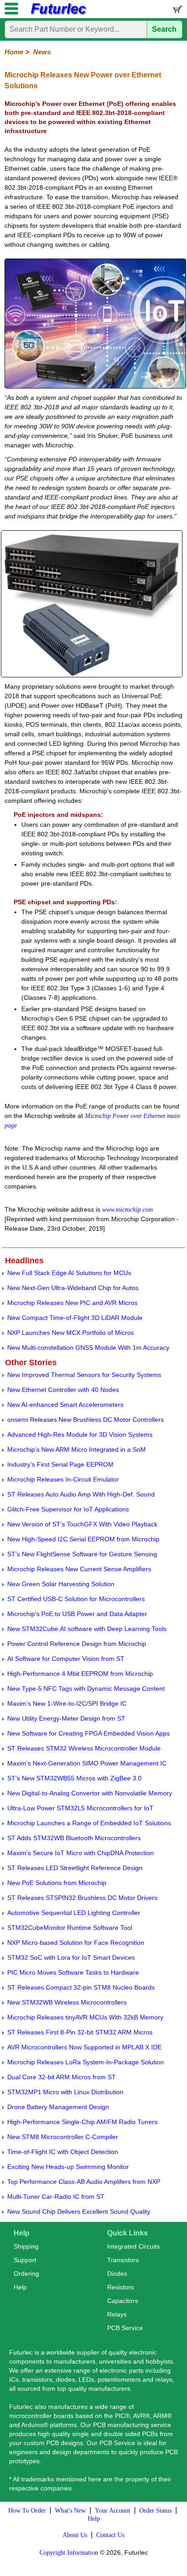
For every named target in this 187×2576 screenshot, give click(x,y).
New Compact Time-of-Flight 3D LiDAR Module (75, 1318)
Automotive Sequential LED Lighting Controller (74, 1913)
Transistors (123, 2260)
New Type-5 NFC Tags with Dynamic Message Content (86, 1689)
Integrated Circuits (133, 2246)
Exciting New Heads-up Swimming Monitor (68, 2167)
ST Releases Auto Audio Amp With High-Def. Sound (81, 1494)
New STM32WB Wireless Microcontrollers (67, 2002)
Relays (117, 2314)
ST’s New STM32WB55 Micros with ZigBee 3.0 (74, 1778)
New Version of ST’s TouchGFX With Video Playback (82, 1524)
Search (164, 29)
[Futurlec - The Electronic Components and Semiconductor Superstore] (58, 14)
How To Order (27, 2511)
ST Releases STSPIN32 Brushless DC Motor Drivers (82, 1898)
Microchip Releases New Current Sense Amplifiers (79, 1569)
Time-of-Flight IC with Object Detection (63, 2152)
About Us (75, 2535)
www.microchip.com (128, 1210)
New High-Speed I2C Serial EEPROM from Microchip (83, 1539)
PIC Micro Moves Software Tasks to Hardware (73, 1972)
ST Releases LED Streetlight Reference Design (75, 1868)
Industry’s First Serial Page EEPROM (60, 1464)
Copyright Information (69, 2553)
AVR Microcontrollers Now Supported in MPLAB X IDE (84, 2047)
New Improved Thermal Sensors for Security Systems (84, 1375)
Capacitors (123, 2301)
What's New (70, 2511)
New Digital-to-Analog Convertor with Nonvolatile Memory (90, 1793)
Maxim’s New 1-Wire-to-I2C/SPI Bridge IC (67, 1703)
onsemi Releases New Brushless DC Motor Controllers (86, 1420)
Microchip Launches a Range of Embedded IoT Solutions (89, 1823)
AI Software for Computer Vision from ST (66, 1659)
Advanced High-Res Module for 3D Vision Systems (80, 1434)
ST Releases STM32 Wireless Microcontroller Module (84, 1748)
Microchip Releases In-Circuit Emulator (63, 1479)
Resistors (121, 2287)
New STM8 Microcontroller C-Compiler (63, 2137)
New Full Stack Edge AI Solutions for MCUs (69, 1273)
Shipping (26, 2246)
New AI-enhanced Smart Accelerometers (65, 1405)
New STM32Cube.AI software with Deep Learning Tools (87, 1629)
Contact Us (110, 2535)
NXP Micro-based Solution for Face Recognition (76, 1943)
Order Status (155, 2511)
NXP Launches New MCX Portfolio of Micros (71, 1333)
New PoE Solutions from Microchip (57, 1883)
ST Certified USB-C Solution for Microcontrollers (76, 1599)
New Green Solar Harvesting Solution (61, 1584)
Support (25, 2260)
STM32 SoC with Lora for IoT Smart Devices (71, 1957)
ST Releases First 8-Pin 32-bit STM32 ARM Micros (80, 2032)
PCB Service (125, 2328)
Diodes (117, 2274)
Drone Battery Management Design (58, 2107)
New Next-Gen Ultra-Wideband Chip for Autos (73, 1288)
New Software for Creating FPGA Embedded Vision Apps (89, 1733)
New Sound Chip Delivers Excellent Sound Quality (79, 2211)
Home (14, 52)
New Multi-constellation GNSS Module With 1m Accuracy (88, 1348)
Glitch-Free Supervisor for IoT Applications (68, 1509)
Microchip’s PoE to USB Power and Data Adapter (77, 1614)
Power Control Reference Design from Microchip (77, 1644)
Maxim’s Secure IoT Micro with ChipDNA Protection (81, 1853)
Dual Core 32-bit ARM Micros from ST (62, 2077)
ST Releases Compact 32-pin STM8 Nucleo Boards (81, 1987)
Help (20, 2287)
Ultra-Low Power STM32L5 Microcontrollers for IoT (80, 1808)
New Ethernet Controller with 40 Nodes (63, 1390)
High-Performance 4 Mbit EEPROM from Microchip (80, 1674)
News (42, 52)
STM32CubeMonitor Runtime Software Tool (70, 1928)
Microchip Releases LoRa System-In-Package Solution (86, 2062)
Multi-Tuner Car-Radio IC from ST (56, 2197)
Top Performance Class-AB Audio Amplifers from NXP (84, 2182)
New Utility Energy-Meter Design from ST (66, 1718)
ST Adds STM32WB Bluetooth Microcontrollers (74, 1838)
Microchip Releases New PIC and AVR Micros (72, 1303)
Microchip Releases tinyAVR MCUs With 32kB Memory (85, 2017)
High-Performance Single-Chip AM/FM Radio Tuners (82, 2122)
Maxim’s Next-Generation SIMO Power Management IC (87, 1763)
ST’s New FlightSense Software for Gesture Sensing (82, 1554)
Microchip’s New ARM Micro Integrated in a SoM (76, 1449)
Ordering (26, 2274)
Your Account (113, 2511)
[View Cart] (177, 11)
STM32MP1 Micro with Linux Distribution (65, 2092)
